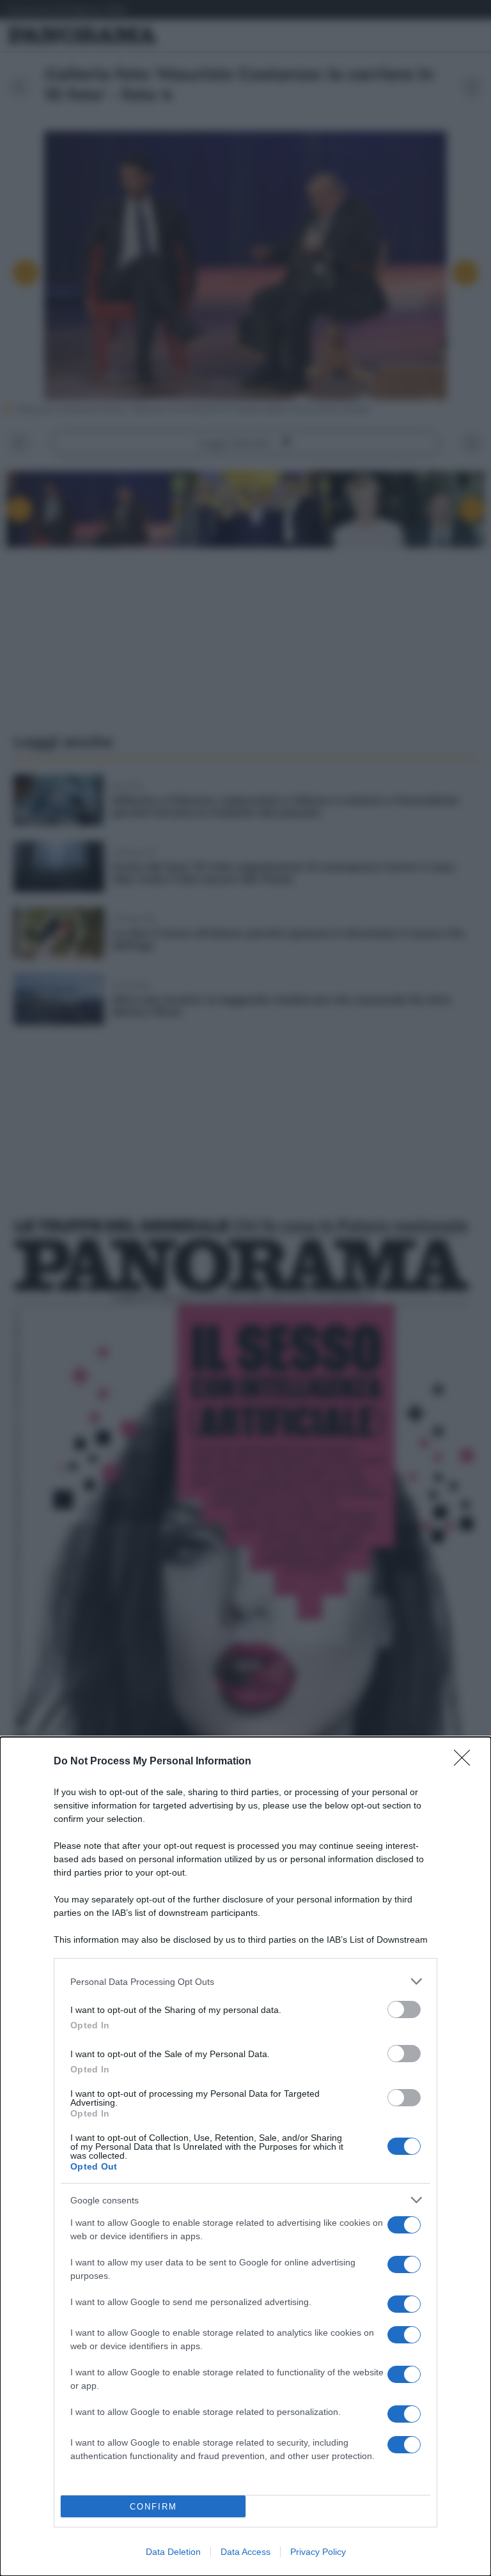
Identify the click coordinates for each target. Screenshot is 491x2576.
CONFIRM (153, 2507)
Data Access (245, 2552)
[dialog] (245, 2156)
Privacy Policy (318, 2552)
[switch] (404, 2009)
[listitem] (245, 1981)
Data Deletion (173, 2552)
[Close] (466, 1762)
